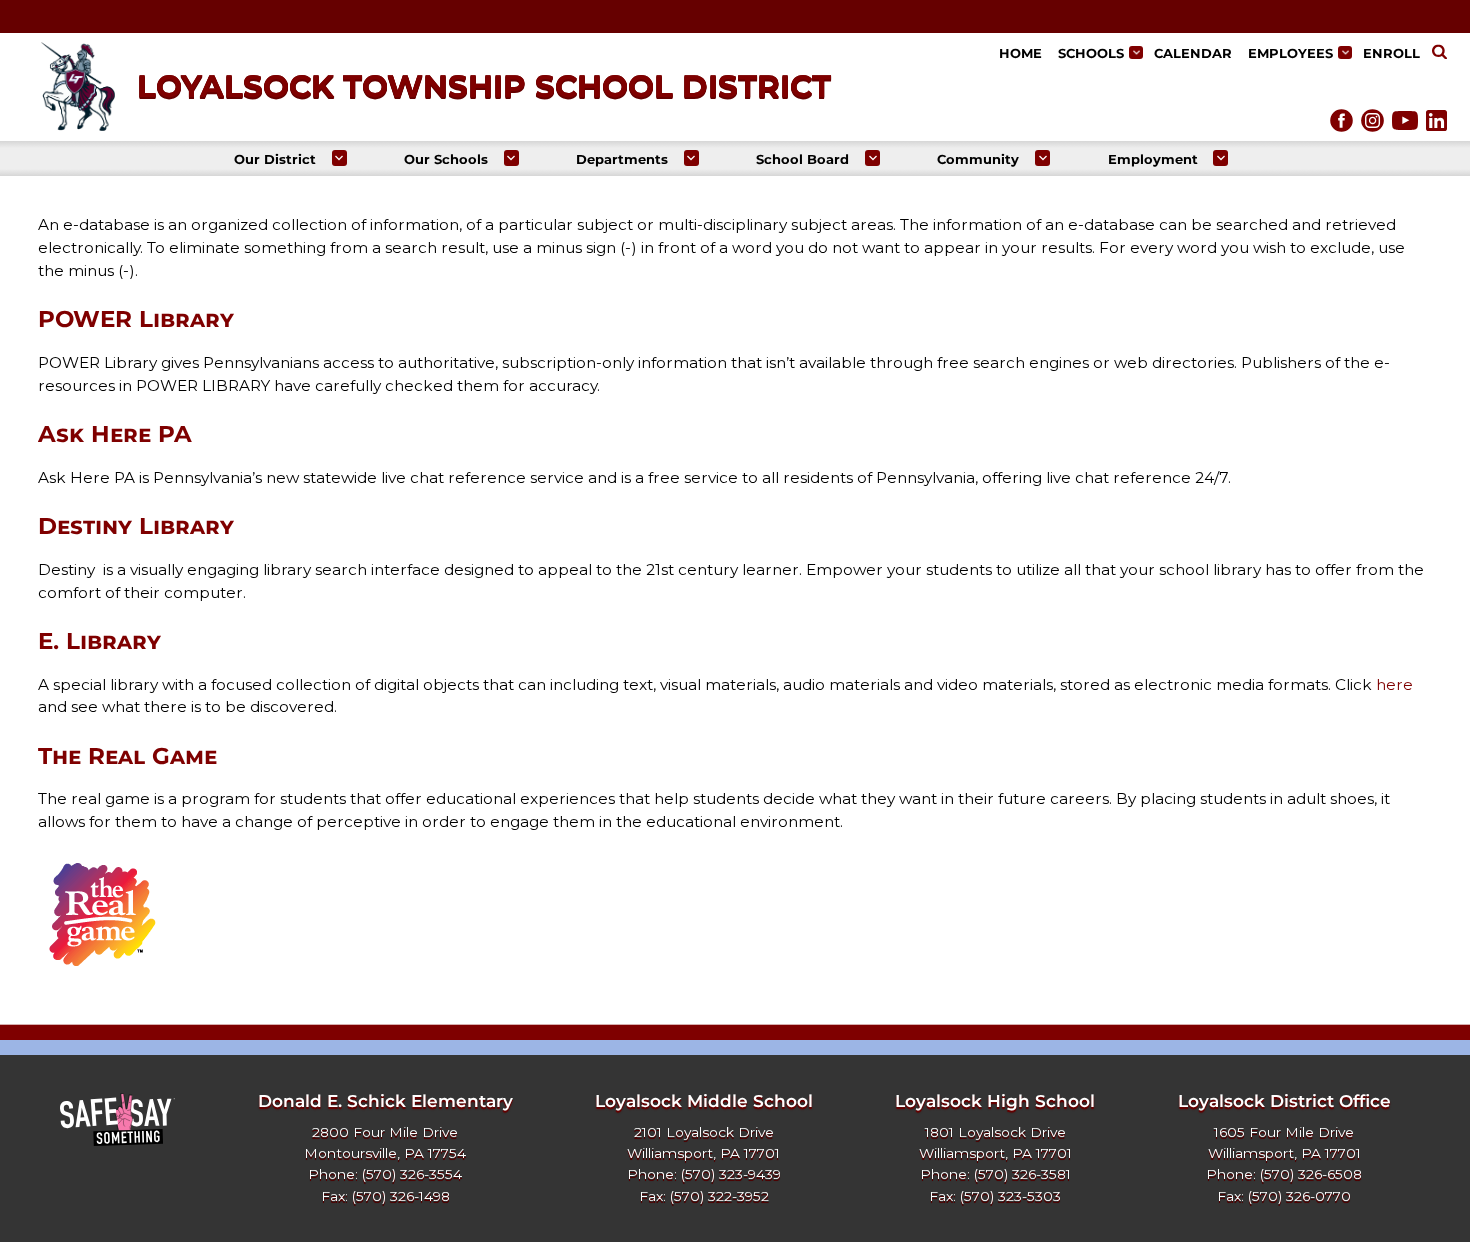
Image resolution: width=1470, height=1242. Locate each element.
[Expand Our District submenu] (339, 157)
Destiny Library (136, 526)
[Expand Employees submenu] (1344, 52)
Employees (1290, 53)
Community (978, 159)
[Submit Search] (1439, 53)
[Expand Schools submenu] (1135, 52)
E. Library (99, 641)
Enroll (1391, 53)
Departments (622, 159)
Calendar (1193, 53)
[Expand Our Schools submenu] (511, 157)
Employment (1153, 159)
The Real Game (127, 756)
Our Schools (446, 159)
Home (1020, 53)
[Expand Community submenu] (1042, 157)
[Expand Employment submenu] (1220, 157)
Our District (275, 159)
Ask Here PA (115, 434)
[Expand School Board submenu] (872, 157)
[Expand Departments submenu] (691, 157)
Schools (1091, 53)
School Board (802, 159)
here (1394, 684)
